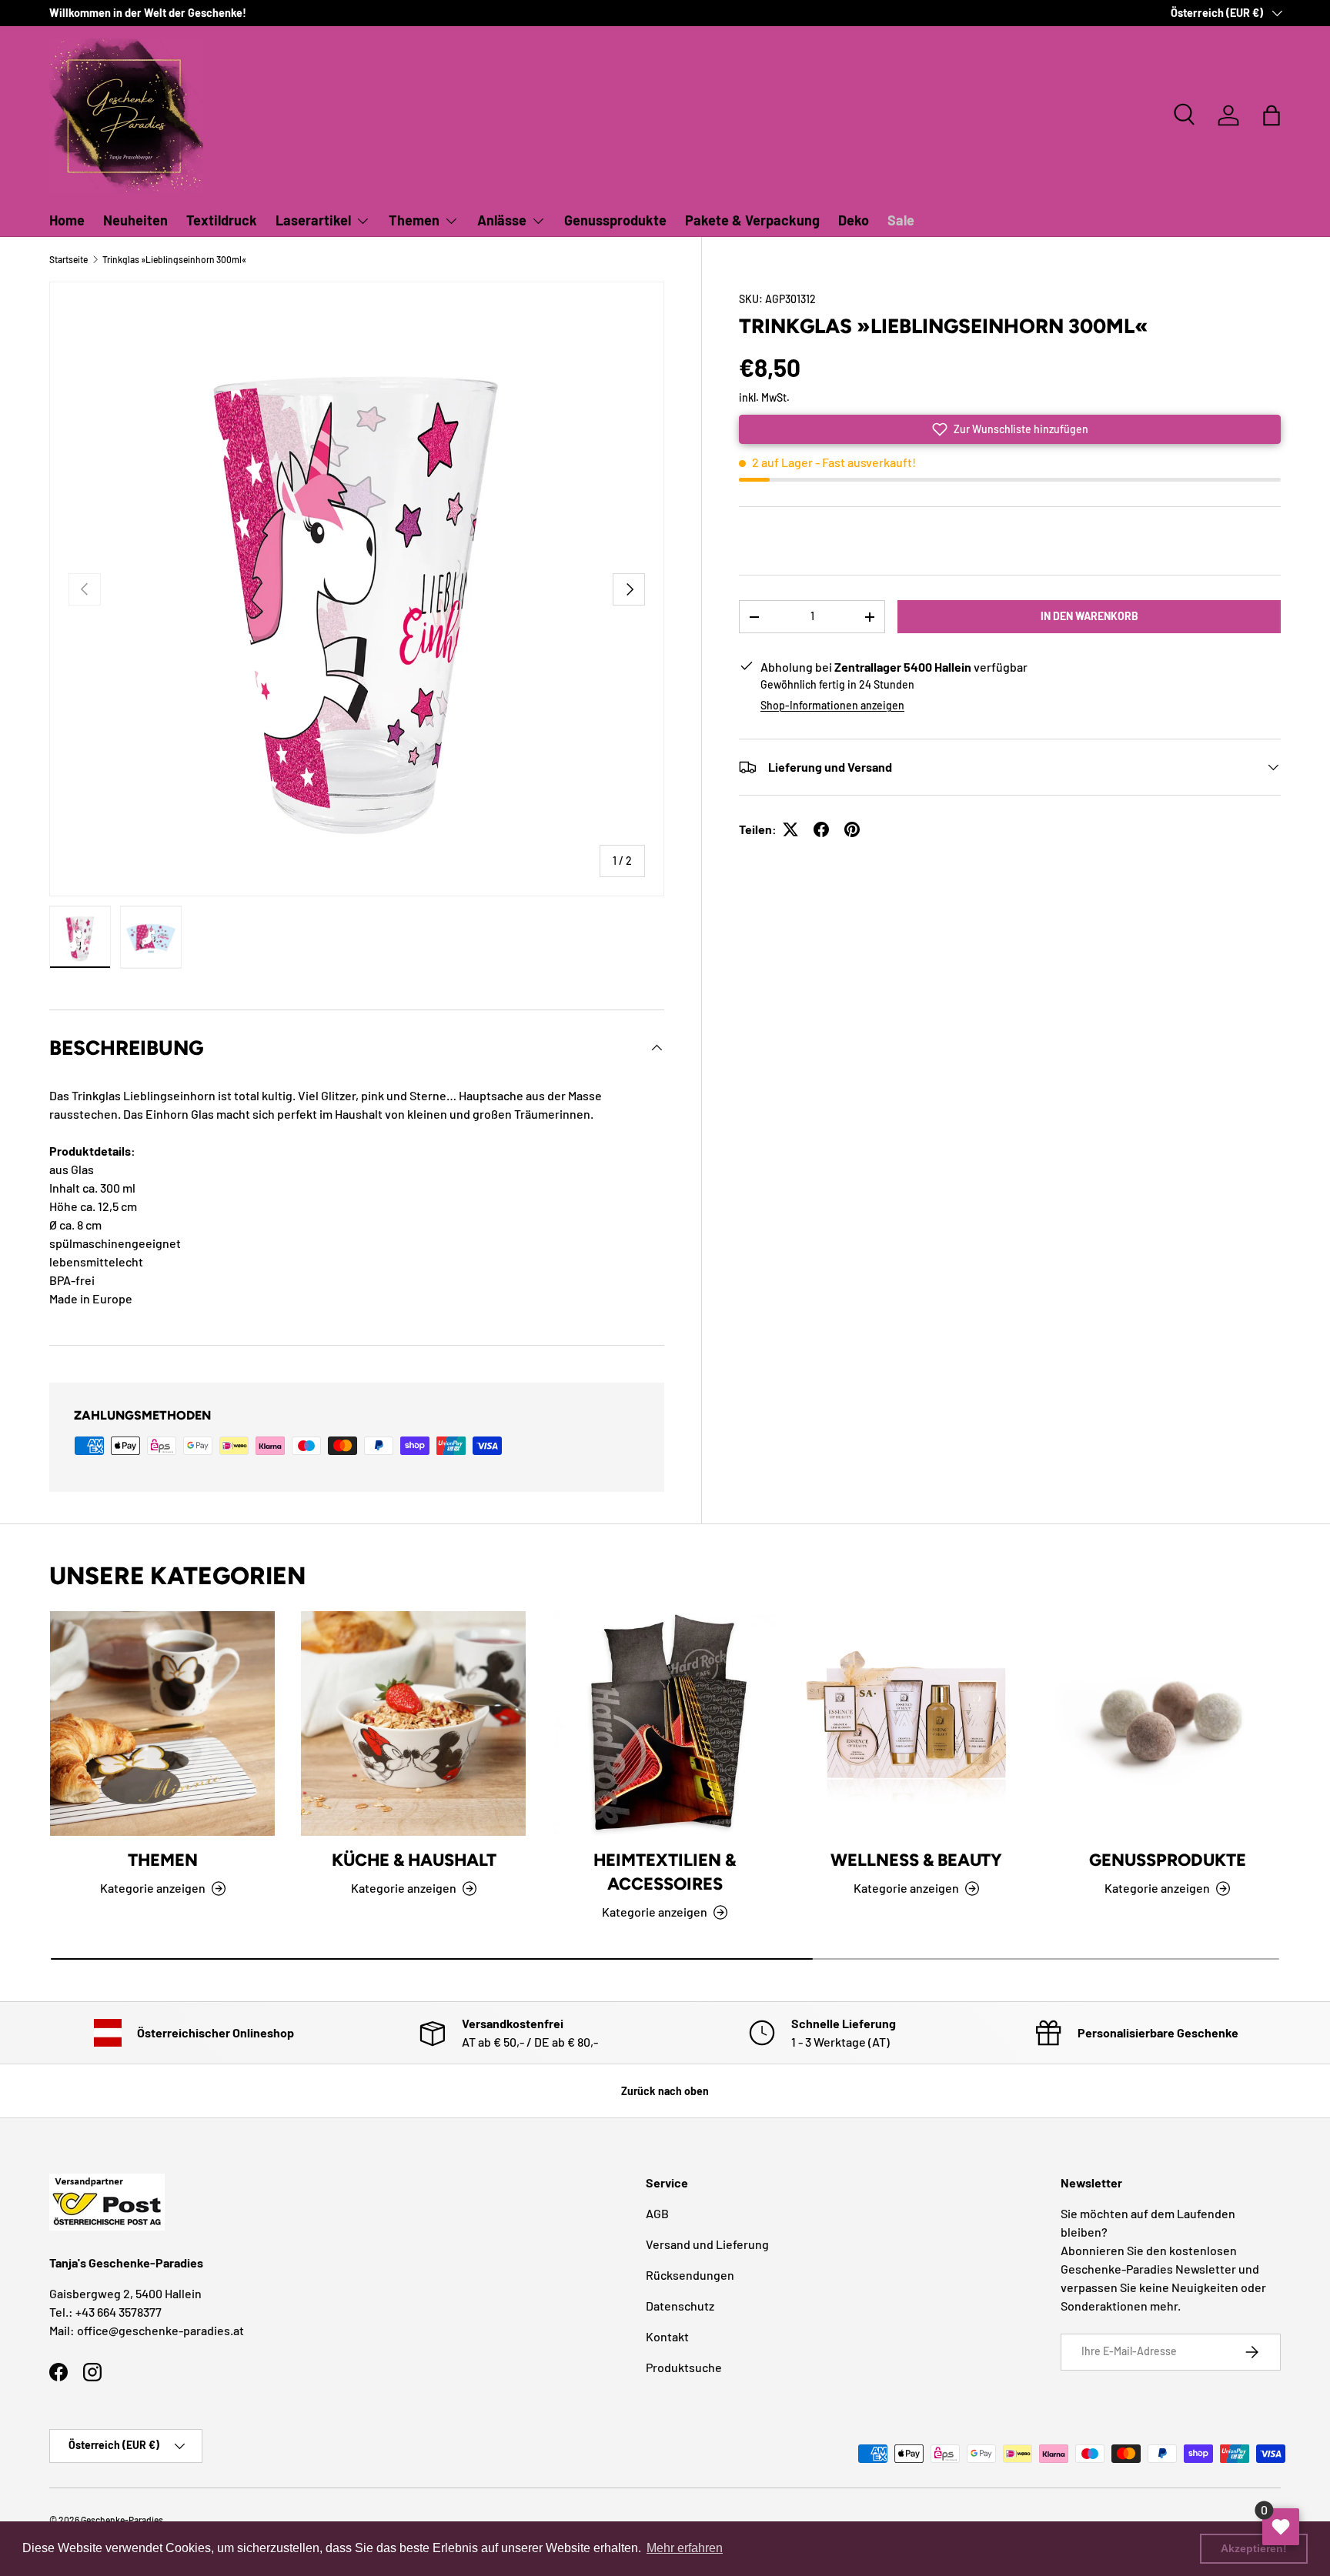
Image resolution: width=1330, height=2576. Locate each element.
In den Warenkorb (1089, 616)
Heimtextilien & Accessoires (665, 1873)
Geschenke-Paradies (122, 2520)
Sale (901, 220)
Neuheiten (135, 220)
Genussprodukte (615, 220)
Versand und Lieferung (707, 2244)
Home (67, 220)
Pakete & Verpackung (752, 220)
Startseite (69, 259)
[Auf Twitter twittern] (790, 829)
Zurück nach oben (665, 2091)
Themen (414, 220)
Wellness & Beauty (916, 1861)
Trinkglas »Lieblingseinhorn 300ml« (174, 259)
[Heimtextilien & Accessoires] (665, 1723)
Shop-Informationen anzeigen (832, 705)
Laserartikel (313, 220)
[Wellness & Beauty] (916, 1723)
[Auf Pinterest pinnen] (852, 829)
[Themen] (162, 1723)
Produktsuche (684, 2367)
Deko (854, 220)
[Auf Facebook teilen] (821, 829)
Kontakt (667, 2336)
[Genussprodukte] (1168, 1723)
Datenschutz (680, 2306)
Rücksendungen (690, 2275)
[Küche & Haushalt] (413, 1723)
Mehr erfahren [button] (685, 2548)
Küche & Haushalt (414, 1861)
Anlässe (502, 220)
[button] (1272, 115)
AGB (657, 2213)
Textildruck (222, 220)
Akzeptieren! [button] (1254, 2548)
